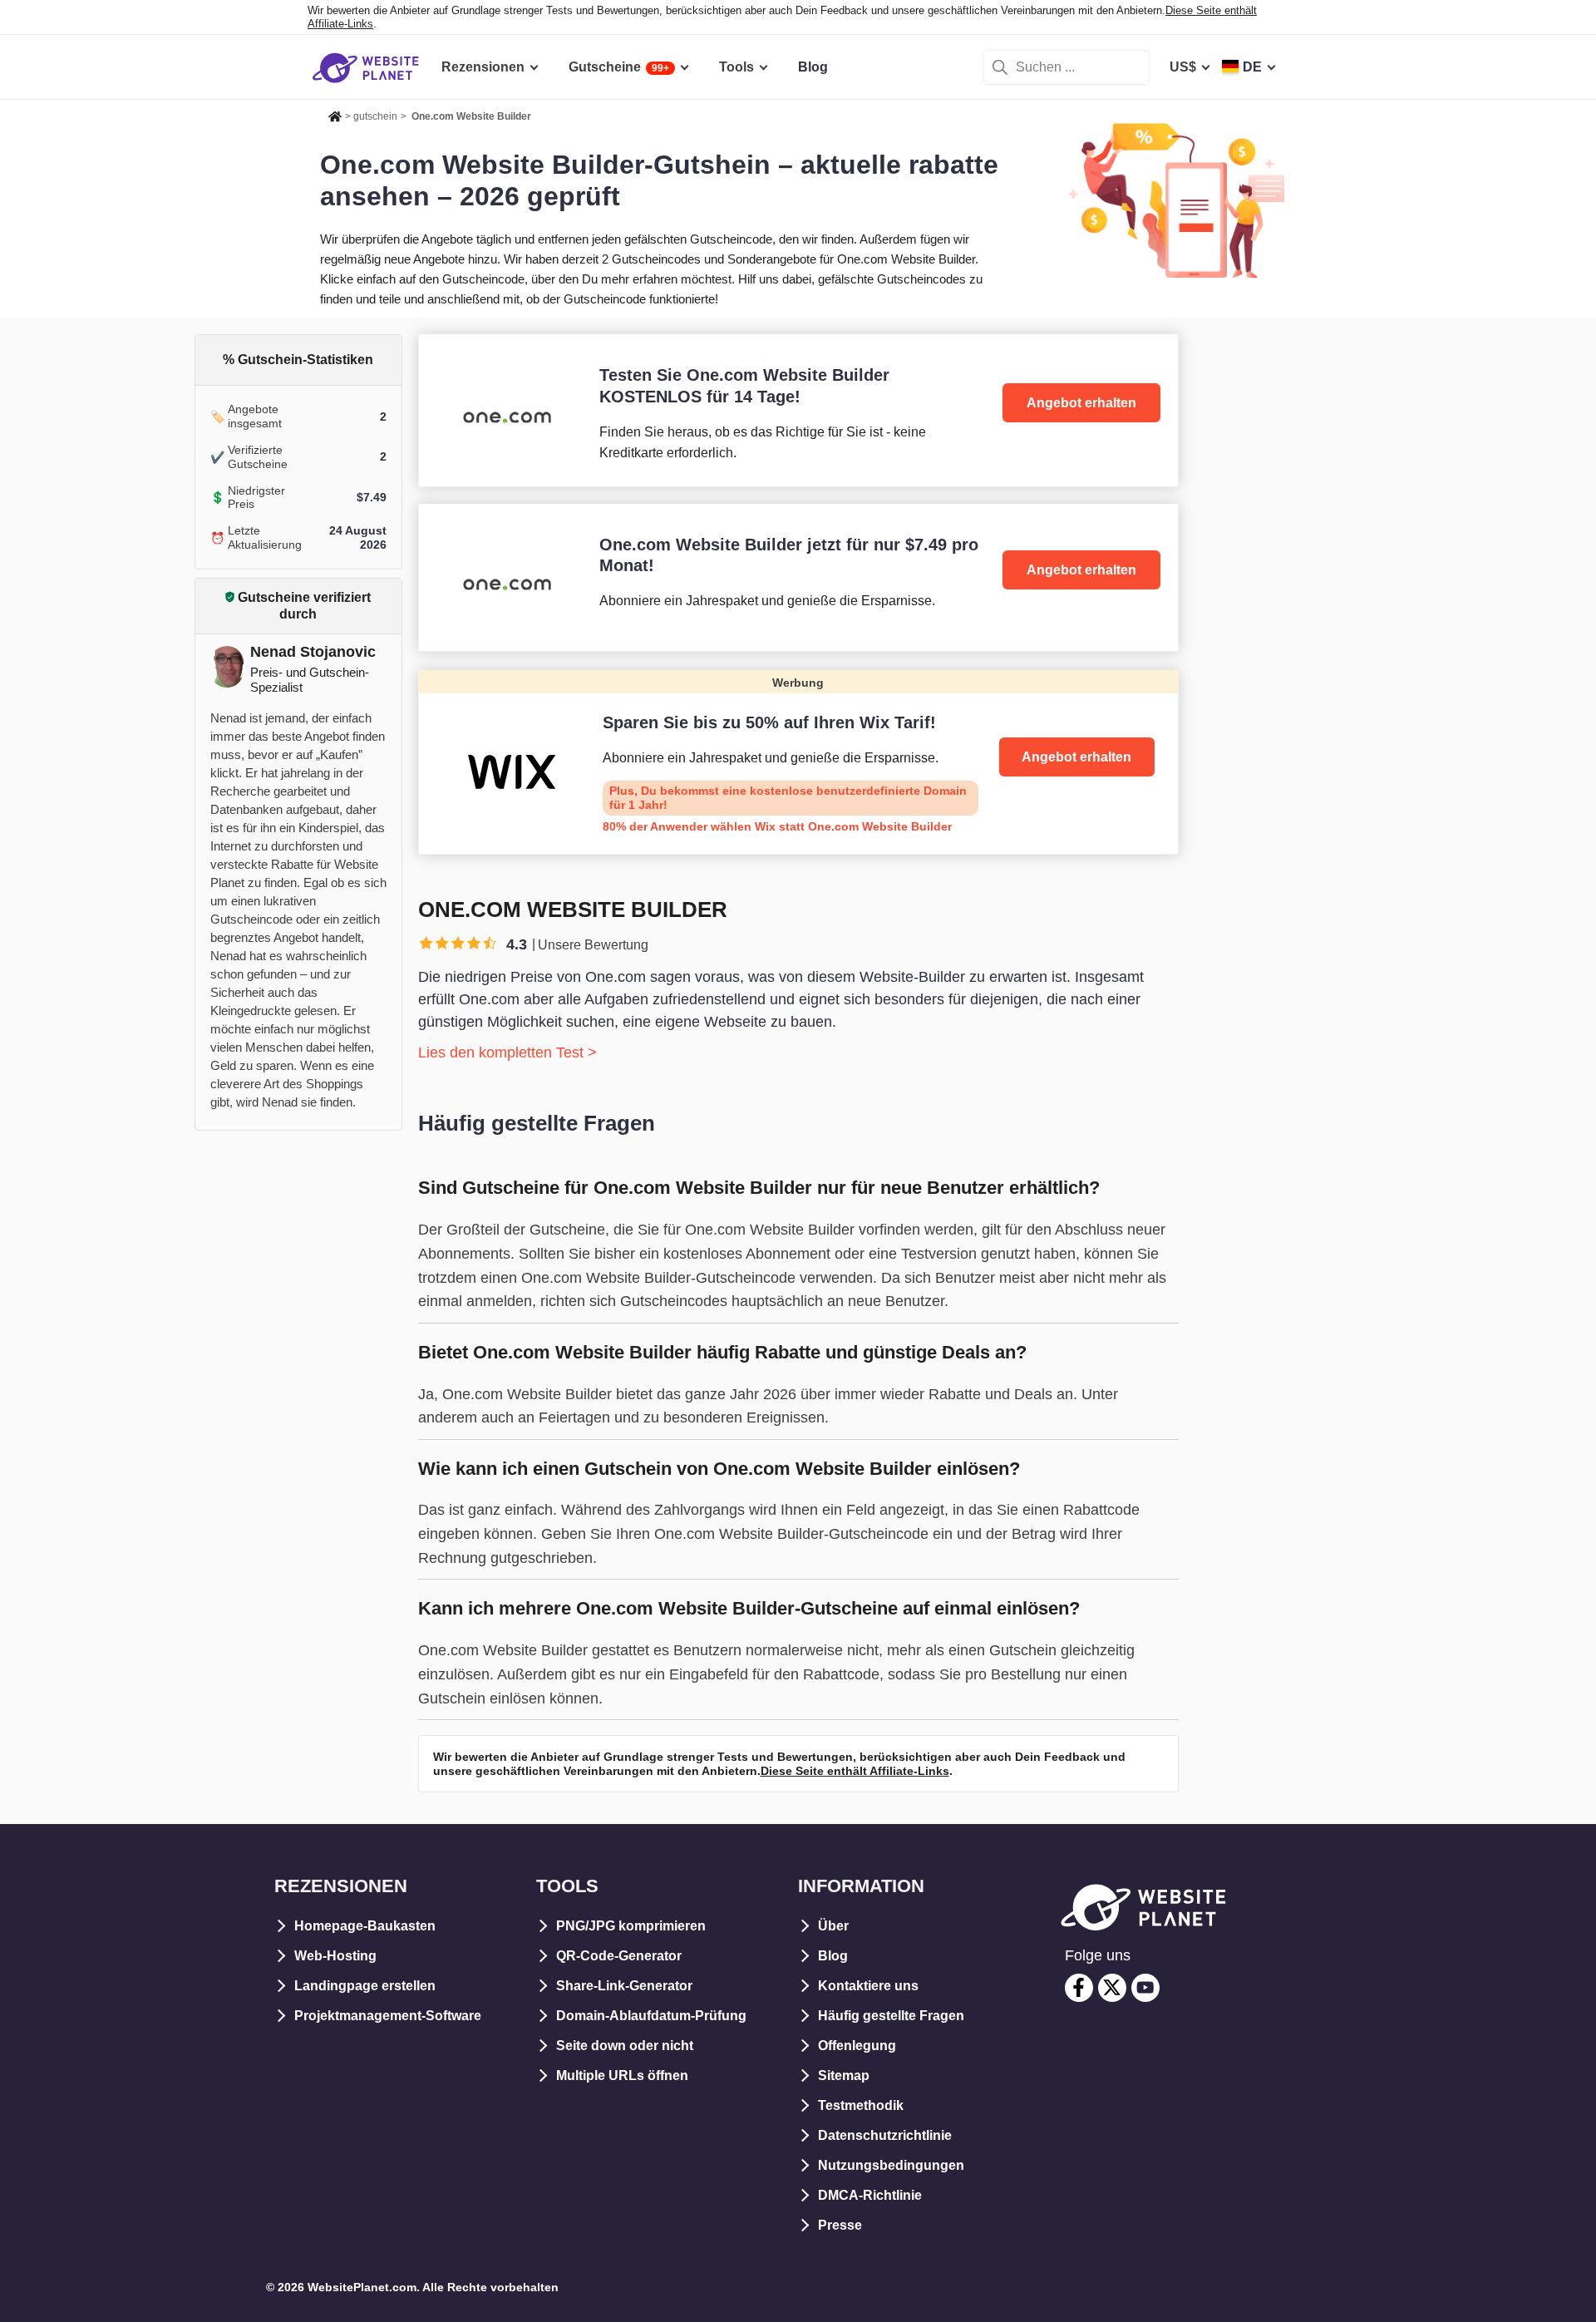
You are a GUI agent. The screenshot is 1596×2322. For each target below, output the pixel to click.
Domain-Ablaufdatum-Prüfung (651, 2016)
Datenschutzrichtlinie (885, 2135)
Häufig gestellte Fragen (891, 2016)
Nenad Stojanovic (313, 652)
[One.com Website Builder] (798, 410)
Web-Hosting (335, 1956)
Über (833, 1926)
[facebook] (1079, 1988)
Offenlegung (857, 2046)
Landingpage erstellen (365, 1986)
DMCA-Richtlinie (870, 2195)
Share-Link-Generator (624, 1986)
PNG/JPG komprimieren (631, 1926)
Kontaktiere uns (868, 1986)
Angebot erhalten (1081, 403)
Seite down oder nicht (625, 2046)
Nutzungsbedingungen (891, 2165)
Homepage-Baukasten (365, 1926)
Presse (840, 2225)
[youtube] (1145, 1988)
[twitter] (1112, 1988)
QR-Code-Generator (619, 1956)
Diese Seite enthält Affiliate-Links (855, 1771)
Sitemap (844, 2076)
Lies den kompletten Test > (507, 1053)
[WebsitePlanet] (335, 114)
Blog (833, 1956)
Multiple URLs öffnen (622, 2076)
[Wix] (798, 762)
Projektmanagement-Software (388, 2016)
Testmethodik (861, 2105)
